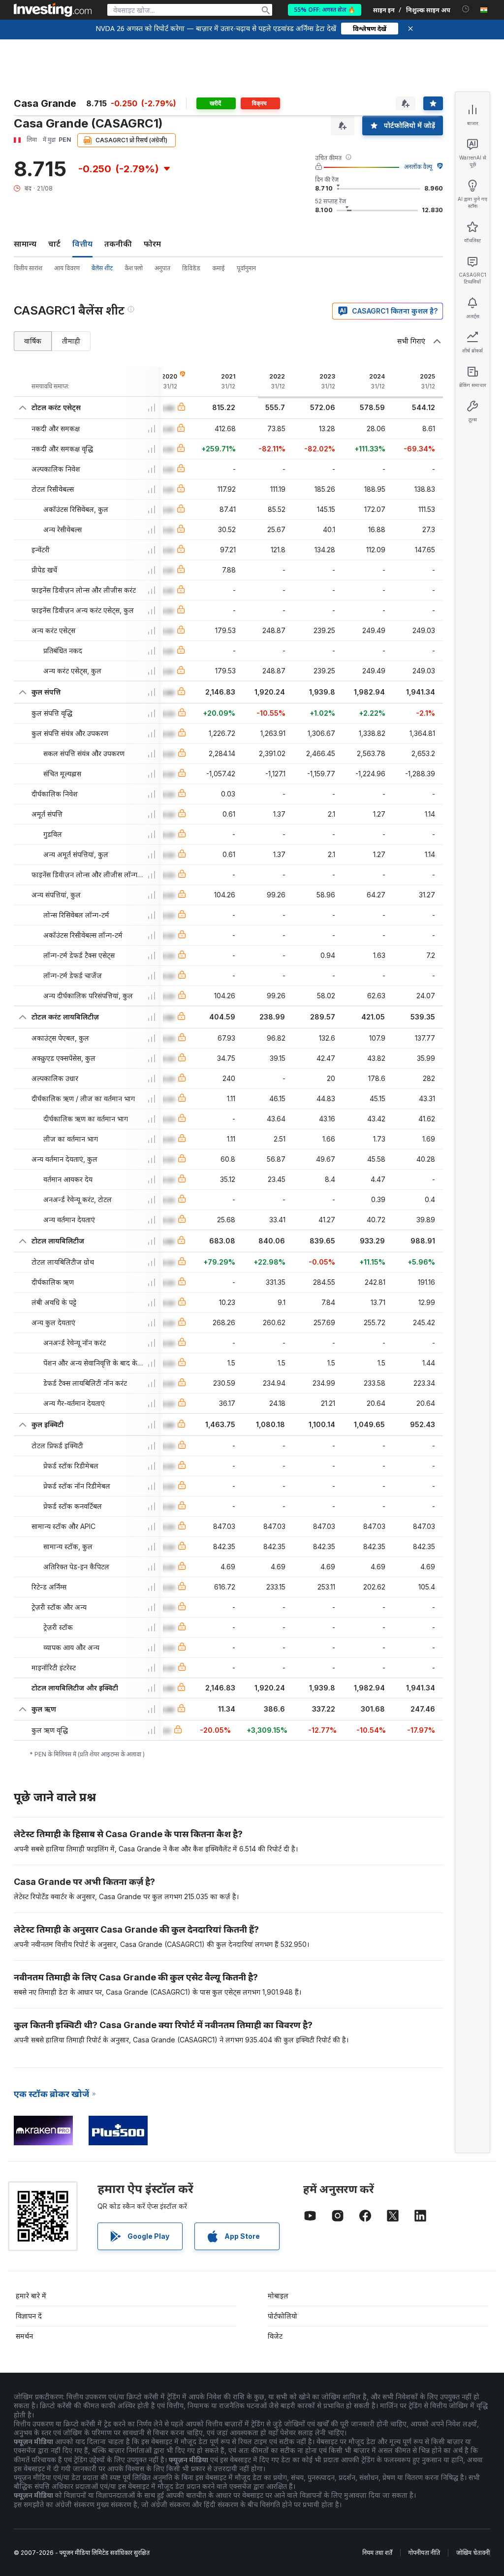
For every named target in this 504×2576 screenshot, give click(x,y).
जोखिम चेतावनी (473, 2553)
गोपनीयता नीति (424, 2553)
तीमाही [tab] (71, 341)
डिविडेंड (191, 268)
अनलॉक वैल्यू (418, 167)
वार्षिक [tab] (33, 341)
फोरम (152, 244)
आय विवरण (67, 268)
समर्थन (24, 2336)
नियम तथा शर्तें (377, 2553)
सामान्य (25, 244)
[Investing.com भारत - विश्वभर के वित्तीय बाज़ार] (53, 10)
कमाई (219, 268)
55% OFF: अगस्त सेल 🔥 (325, 10)
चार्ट (54, 244)
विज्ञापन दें (29, 2316)
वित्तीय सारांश (28, 268)
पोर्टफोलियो (283, 2316)
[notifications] (466, 9)
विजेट (275, 2336)
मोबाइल (278, 2296)
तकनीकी (118, 244)
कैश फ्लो (134, 268)
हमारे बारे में (31, 2296)
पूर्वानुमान (246, 268)
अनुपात (162, 268)
